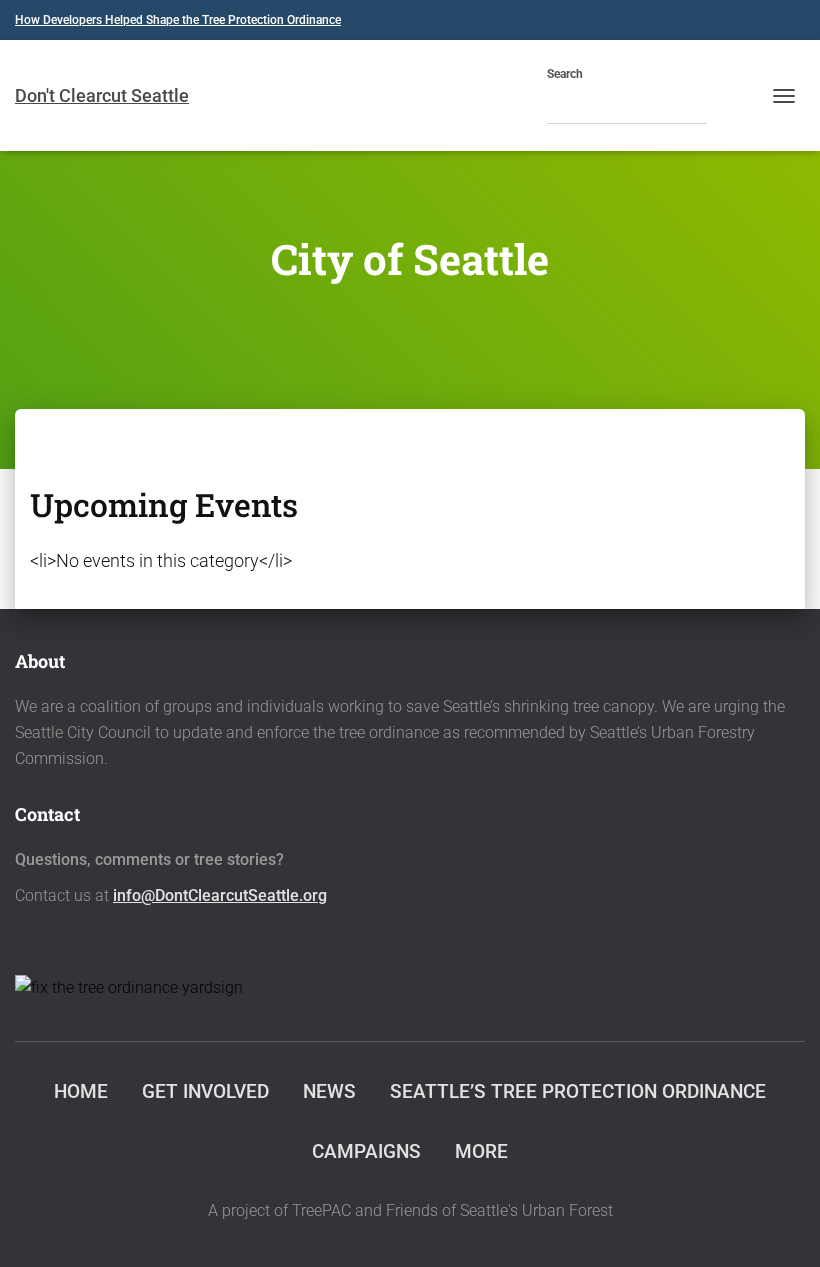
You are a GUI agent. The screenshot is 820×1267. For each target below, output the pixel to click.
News (329, 1091)
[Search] (727, 107)
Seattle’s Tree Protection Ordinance (578, 1091)
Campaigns (366, 1151)
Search (565, 74)
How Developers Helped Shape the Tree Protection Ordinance (178, 20)
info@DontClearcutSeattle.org (220, 895)
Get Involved (205, 1091)
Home (81, 1091)
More (481, 1151)
